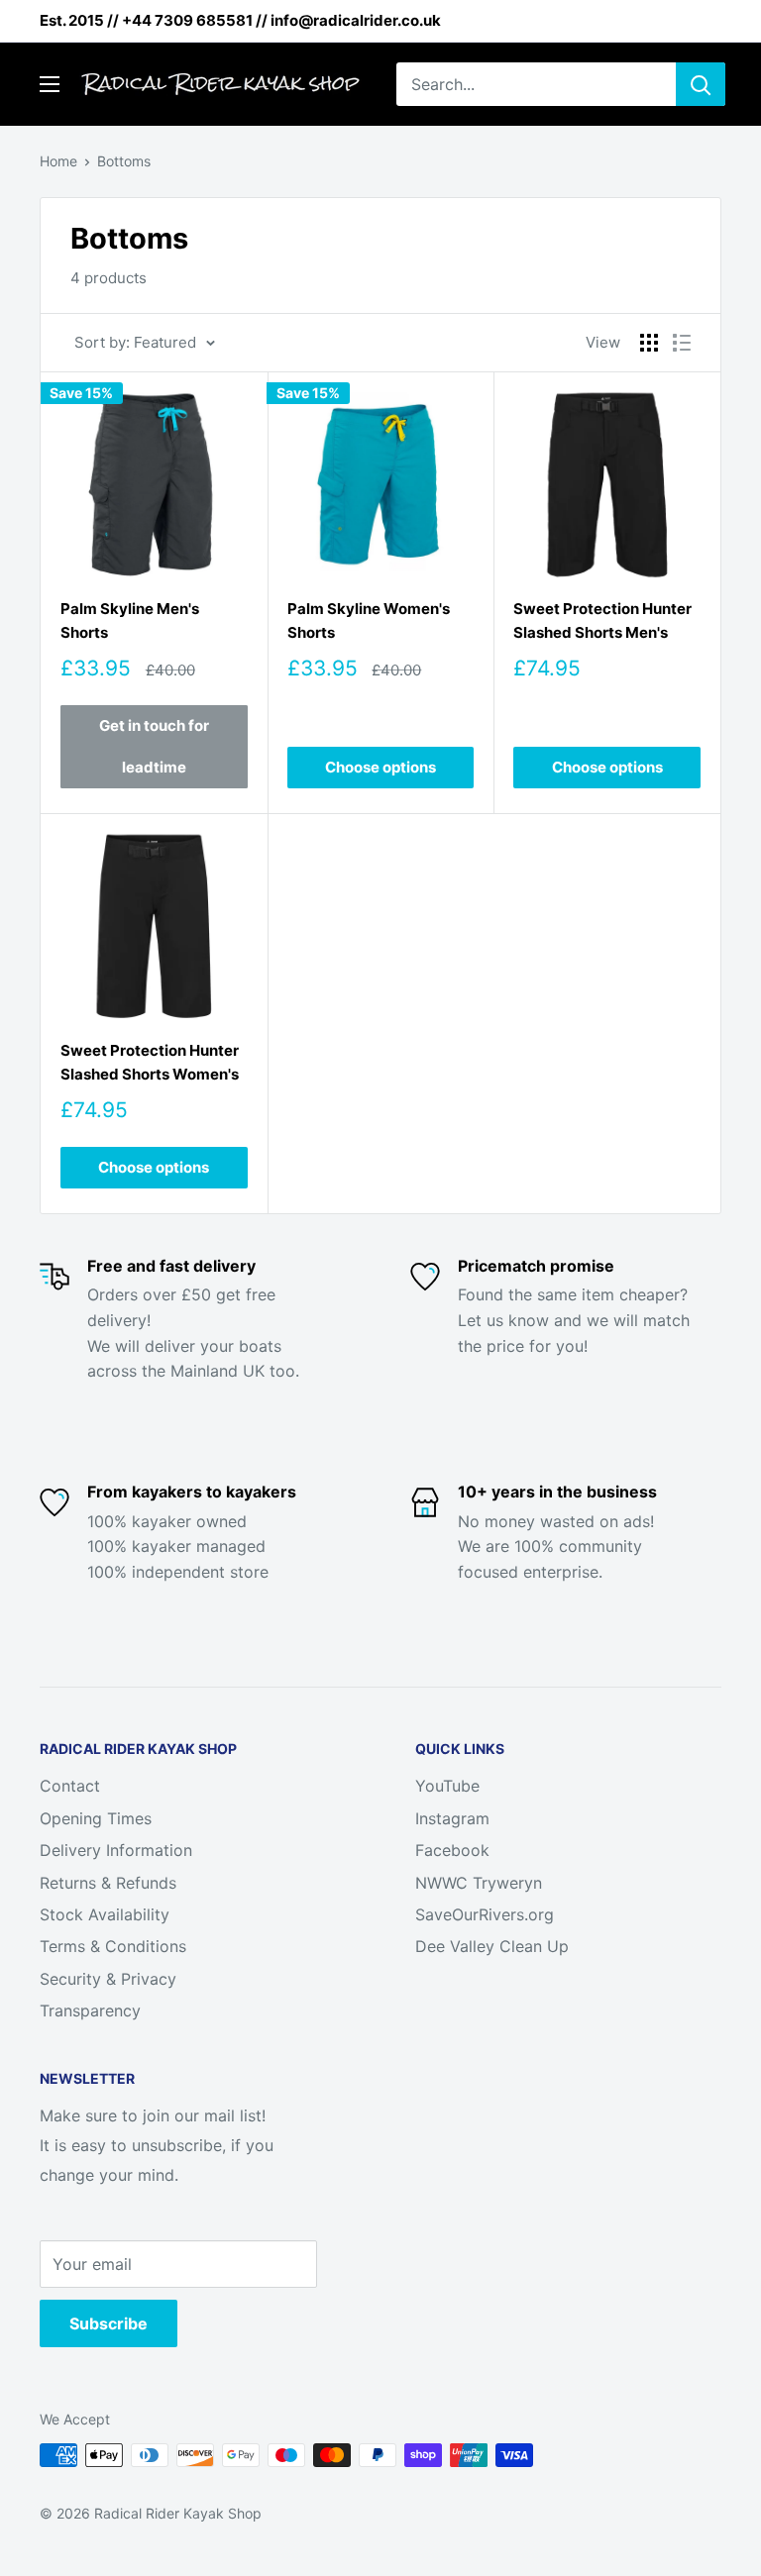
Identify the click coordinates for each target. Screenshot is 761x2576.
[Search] (701, 84)
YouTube (447, 1786)
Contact (70, 1786)
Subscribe (109, 2323)
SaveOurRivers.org (485, 1914)
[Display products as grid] (649, 343)
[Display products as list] (682, 343)
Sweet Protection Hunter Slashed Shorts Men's (602, 620)
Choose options (380, 767)
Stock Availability (105, 1914)
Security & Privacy (108, 1979)
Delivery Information (116, 1850)
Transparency (90, 2010)
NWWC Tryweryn (479, 1883)
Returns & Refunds (108, 1883)
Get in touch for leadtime (154, 746)
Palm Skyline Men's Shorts (130, 620)
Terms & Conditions (113, 1946)
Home (58, 161)
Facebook (452, 1850)
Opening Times (96, 1818)
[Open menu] (50, 84)
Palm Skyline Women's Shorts (369, 620)
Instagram (452, 1818)
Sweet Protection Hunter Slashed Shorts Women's (150, 1062)
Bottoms (124, 161)
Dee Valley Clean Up (492, 1946)
